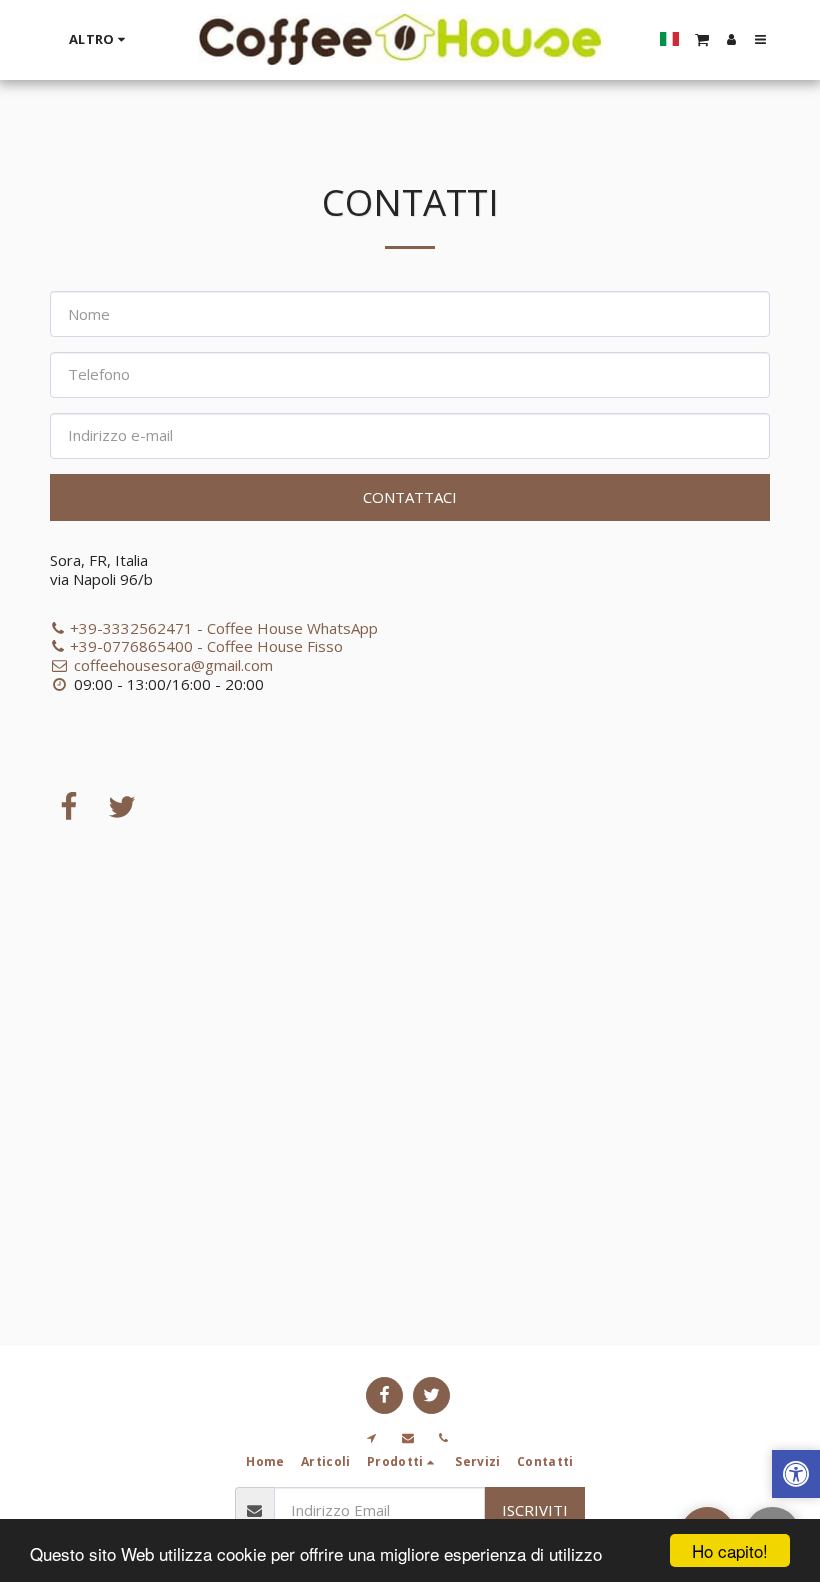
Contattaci (410, 497)
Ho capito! (730, 1550)
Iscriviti (535, 1510)
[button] (702, 39)
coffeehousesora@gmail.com (173, 665)
